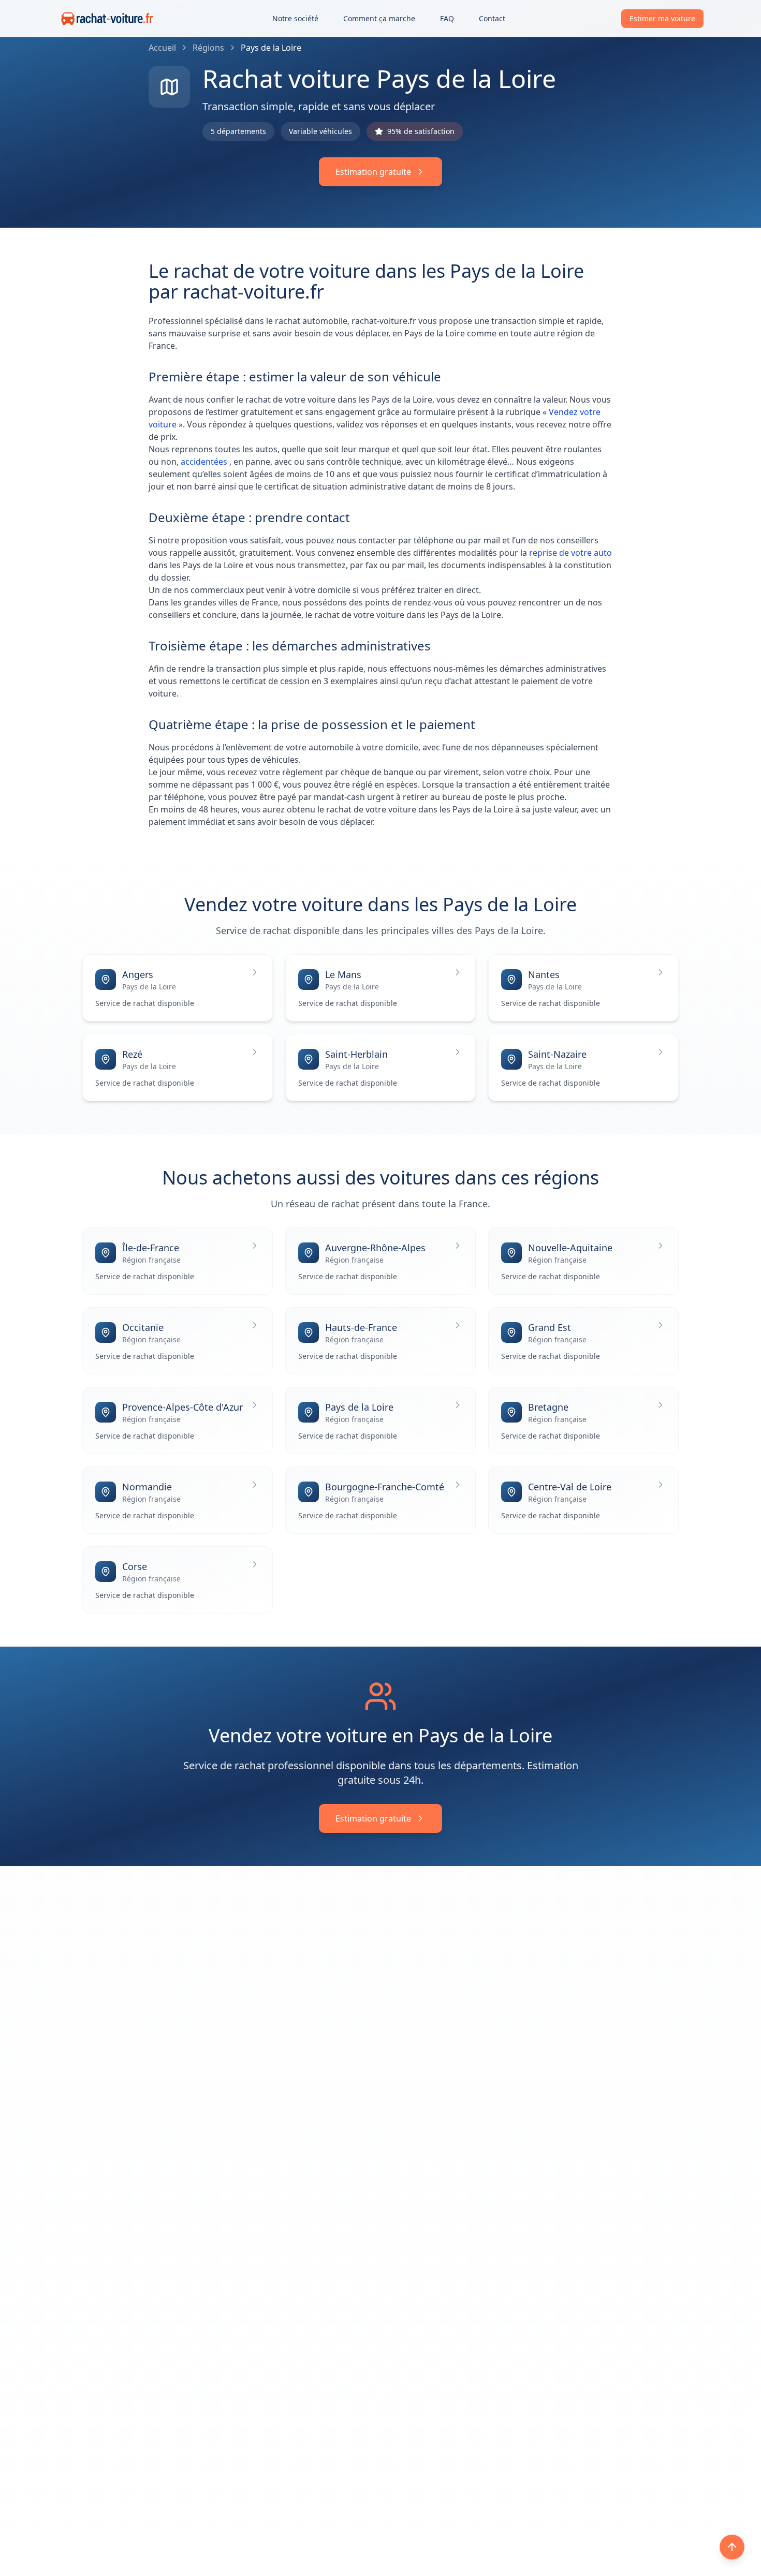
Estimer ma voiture (662, 18)
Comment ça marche (379, 18)
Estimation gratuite (373, 172)
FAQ (447, 18)
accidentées (205, 462)
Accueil (162, 48)
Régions (208, 48)
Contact (492, 18)
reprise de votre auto (570, 553)
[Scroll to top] (732, 2547)
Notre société (295, 18)
